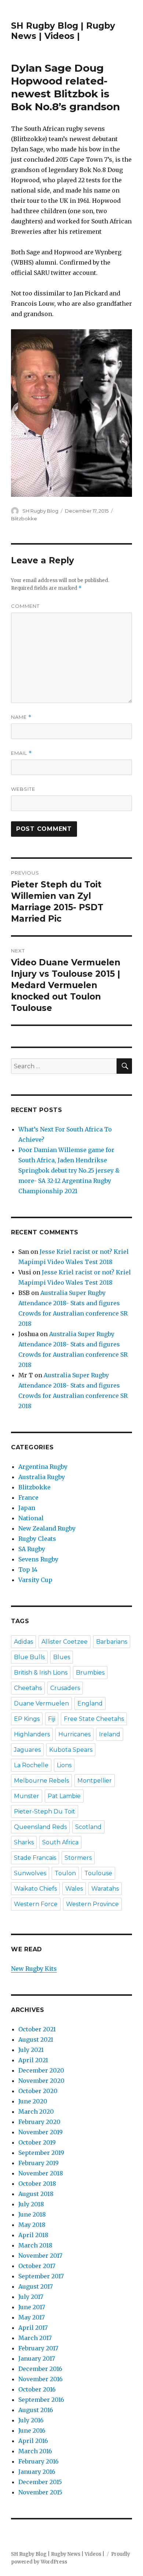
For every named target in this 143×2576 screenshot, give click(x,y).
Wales (74, 1889)
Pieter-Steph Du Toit (45, 1811)
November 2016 (41, 2379)
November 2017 (40, 2256)
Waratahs (105, 1889)
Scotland (88, 1827)
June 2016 (32, 2430)
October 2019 (37, 2142)
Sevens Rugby (38, 1559)
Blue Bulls (29, 1657)
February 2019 (38, 2163)
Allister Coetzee (65, 1642)
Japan (27, 1508)
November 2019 (41, 2132)
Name (21, 717)
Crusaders (65, 1688)
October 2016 (37, 2389)
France (28, 1497)
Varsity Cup (35, 1580)
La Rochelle (31, 1765)
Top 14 (28, 1569)
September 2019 (41, 2153)
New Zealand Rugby (47, 1528)
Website (23, 789)
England (90, 1703)
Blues (62, 1657)
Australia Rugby (42, 1477)
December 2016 (40, 2369)
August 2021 (36, 2039)
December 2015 (40, 2482)
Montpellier (95, 1781)
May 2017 (32, 2317)
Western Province (92, 1904)
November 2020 (41, 2081)
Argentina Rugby (43, 1467)
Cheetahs (28, 1688)
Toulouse (98, 1873)
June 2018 (32, 2214)
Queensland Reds (40, 1827)
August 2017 (36, 2286)
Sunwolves (30, 1873)
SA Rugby (32, 1549)
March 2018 (35, 2245)
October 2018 (37, 2184)
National (31, 1518)
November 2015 (40, 2492)
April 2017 (33, 2328)
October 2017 (37, 2266)
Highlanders (32, 1734)
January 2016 (37, 2472)
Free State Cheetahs (94, 1719)
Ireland (110, 1734)
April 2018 (33, 2235)
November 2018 (41, 2173)
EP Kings (27, 1719)
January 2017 (37, 2358)
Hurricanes (74, 1734)
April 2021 (33, 2060)
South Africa (60, 1842)
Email (21, 753)
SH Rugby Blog (40, 511)
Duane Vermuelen (41, 1703)
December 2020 (41, 2070)
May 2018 (32, 2225)
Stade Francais (35, 1858)
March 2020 (36, 2112)
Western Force (36, 1904)
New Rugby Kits (34, 1969)
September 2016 (41, 2400)
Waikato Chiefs (35, 1889)
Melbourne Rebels (41, 1781)
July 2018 (31, 2204)
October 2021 (37, 2029)
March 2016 (35, 2451)
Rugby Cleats (37, 1539)
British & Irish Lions (41, 1673)
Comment (25, 606)
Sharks (24, 1842)
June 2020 (33, 2101)
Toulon (65, 1873)
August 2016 (36, 2410)
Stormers (78, 1858)
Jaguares (27, 1750)
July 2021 (31, 2050)
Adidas (23, 1642)
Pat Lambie (64, 1796)
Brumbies (90, 1673)
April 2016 (33, 2441)
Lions (64, 1765)
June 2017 (32, 2307)
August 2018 (36, 2194)
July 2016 (31, 2420)
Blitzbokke (24, 519)
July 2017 (31, 2297)
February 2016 (38, 2461)
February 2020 (39, 2122)
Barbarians (112, 1642)
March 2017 (35, 2338)
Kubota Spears (71, 1750)
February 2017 (38, 2348)
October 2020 (38, 2091)
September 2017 (41, 2276)
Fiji (52, 1719)
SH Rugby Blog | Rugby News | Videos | (63, 31)
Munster (27, 1796)
